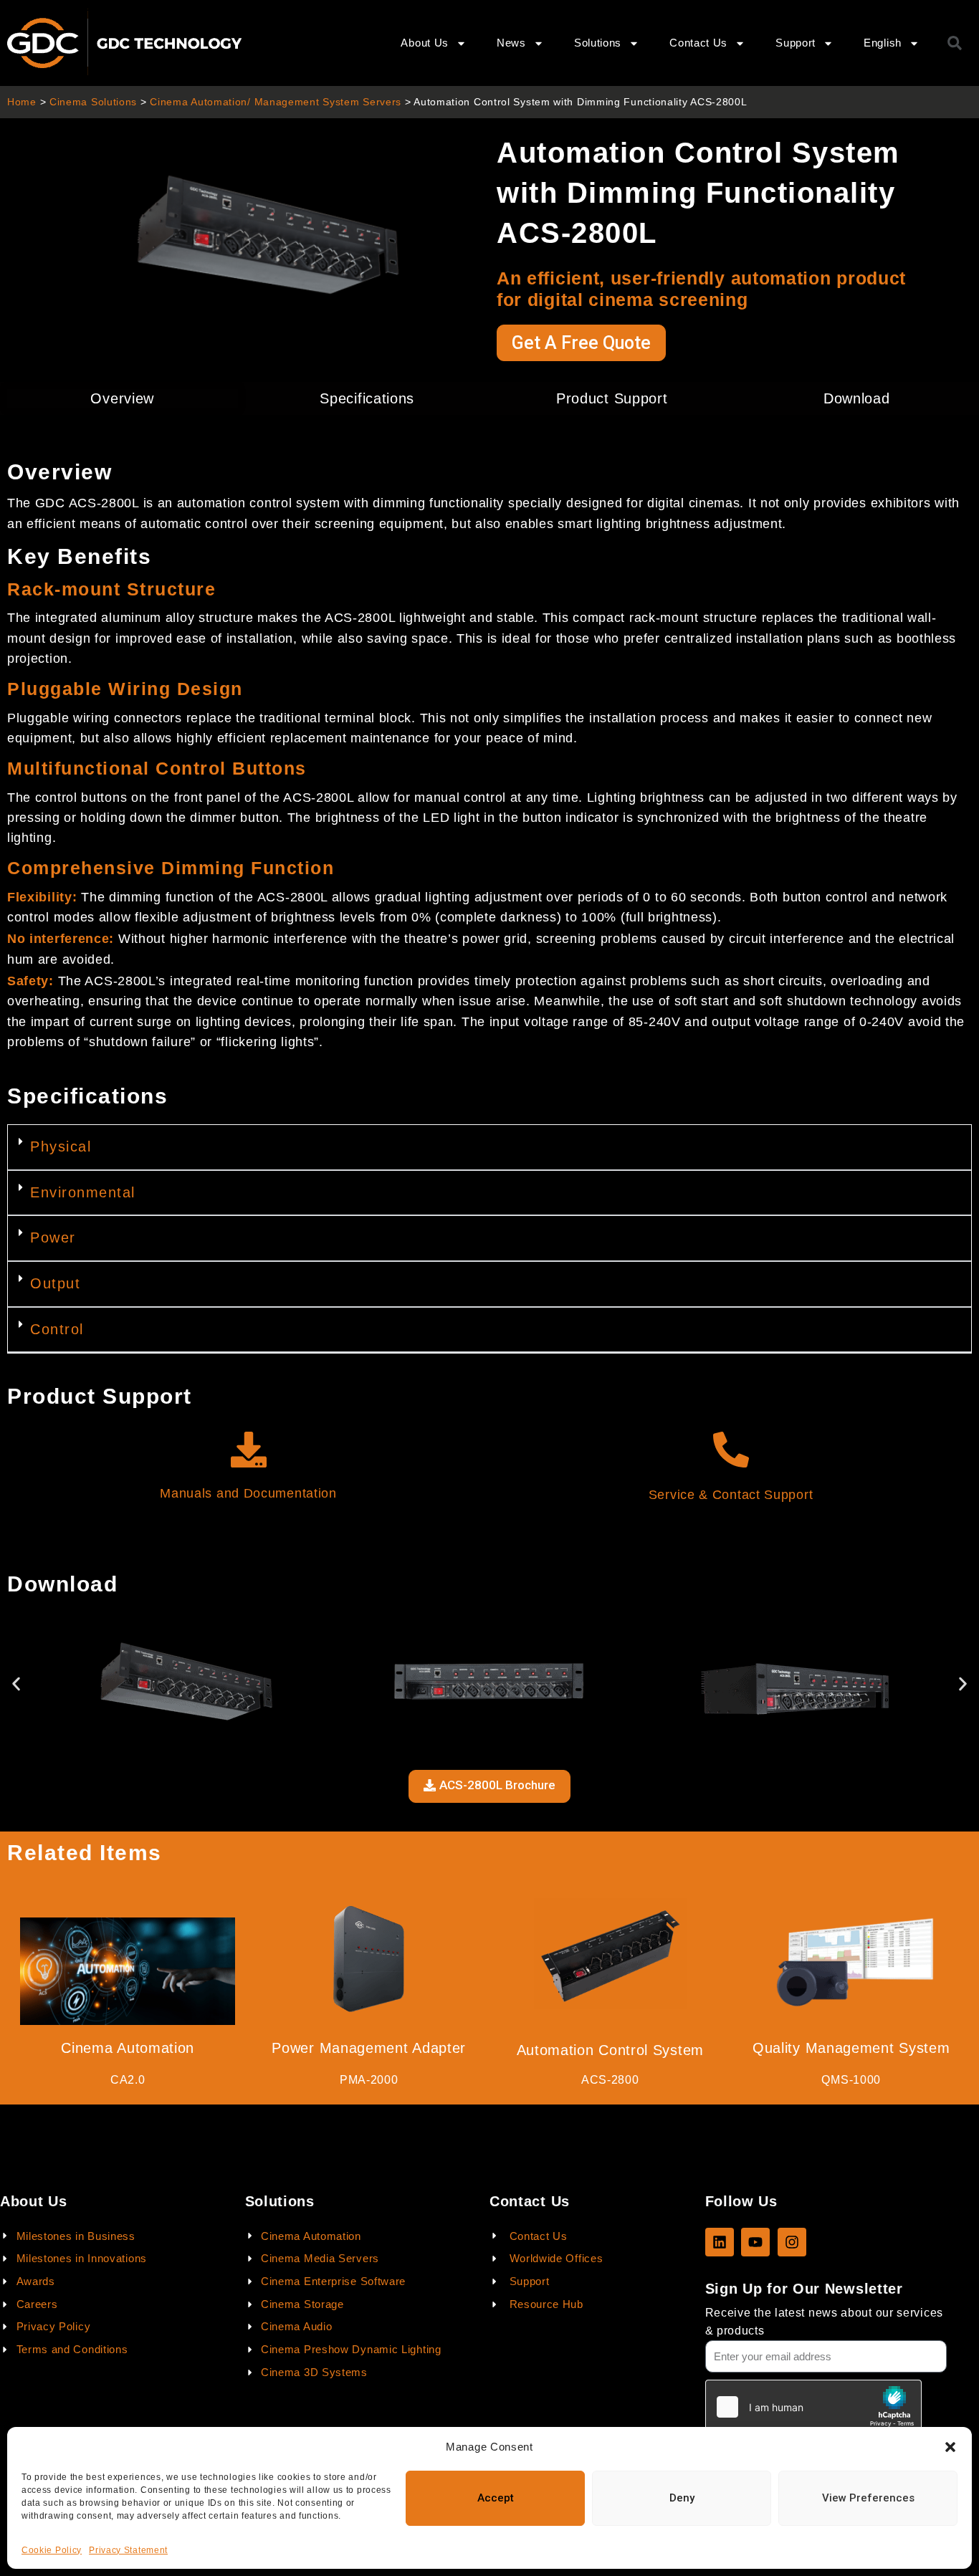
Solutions (598, 43)
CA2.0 (128, 2080)
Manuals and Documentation (248, 1493)
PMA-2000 (369, 2080)
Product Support (612, 398)
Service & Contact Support (731, 1495)
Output (55, 1283)
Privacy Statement (128, 2550)
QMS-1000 (851, 2080)
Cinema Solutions (93, 102)
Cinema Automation (128, 2048)
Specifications (367, 398)
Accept (496, 2498)
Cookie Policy (52, 2550)
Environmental (83, 1192)
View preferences (868, 2498)
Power (53, 1237)
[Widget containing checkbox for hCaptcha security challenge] (813, 2407)
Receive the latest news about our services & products (824, 2322)
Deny (682, 2498)
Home (22, 102)
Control (57, 1329)
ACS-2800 (610, 2080)
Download (857, 398)
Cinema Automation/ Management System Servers (276, 102)
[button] (950, 2447)
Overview (122, 398)
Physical (61, 1146)
